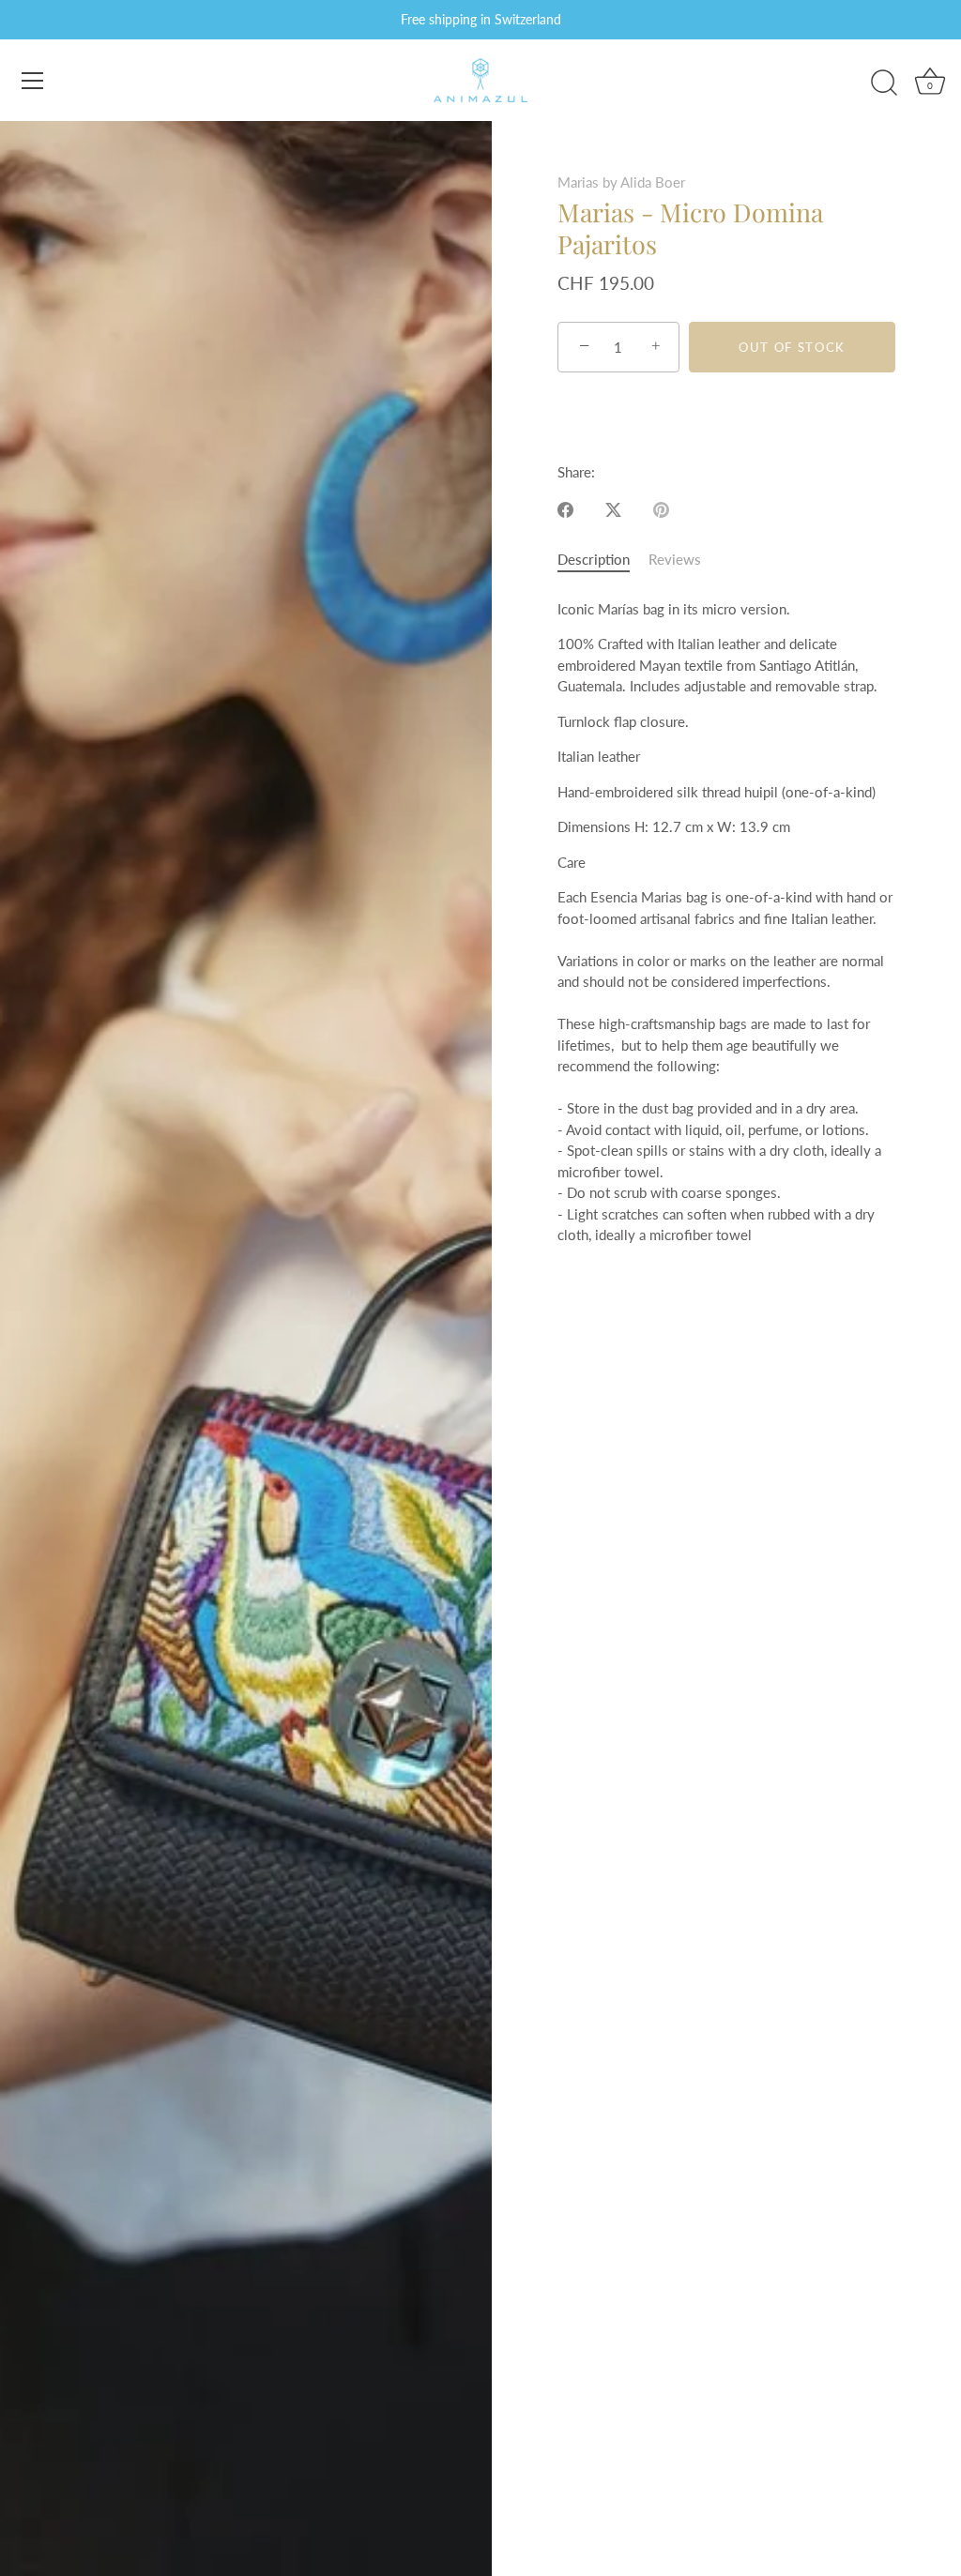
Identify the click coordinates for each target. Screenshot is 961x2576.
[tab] (603, 560)
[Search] (884, 83)
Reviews (675, 559)
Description (594, 559)
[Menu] (33, 81)
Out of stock (792, 347)
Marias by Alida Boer (621, 182)
